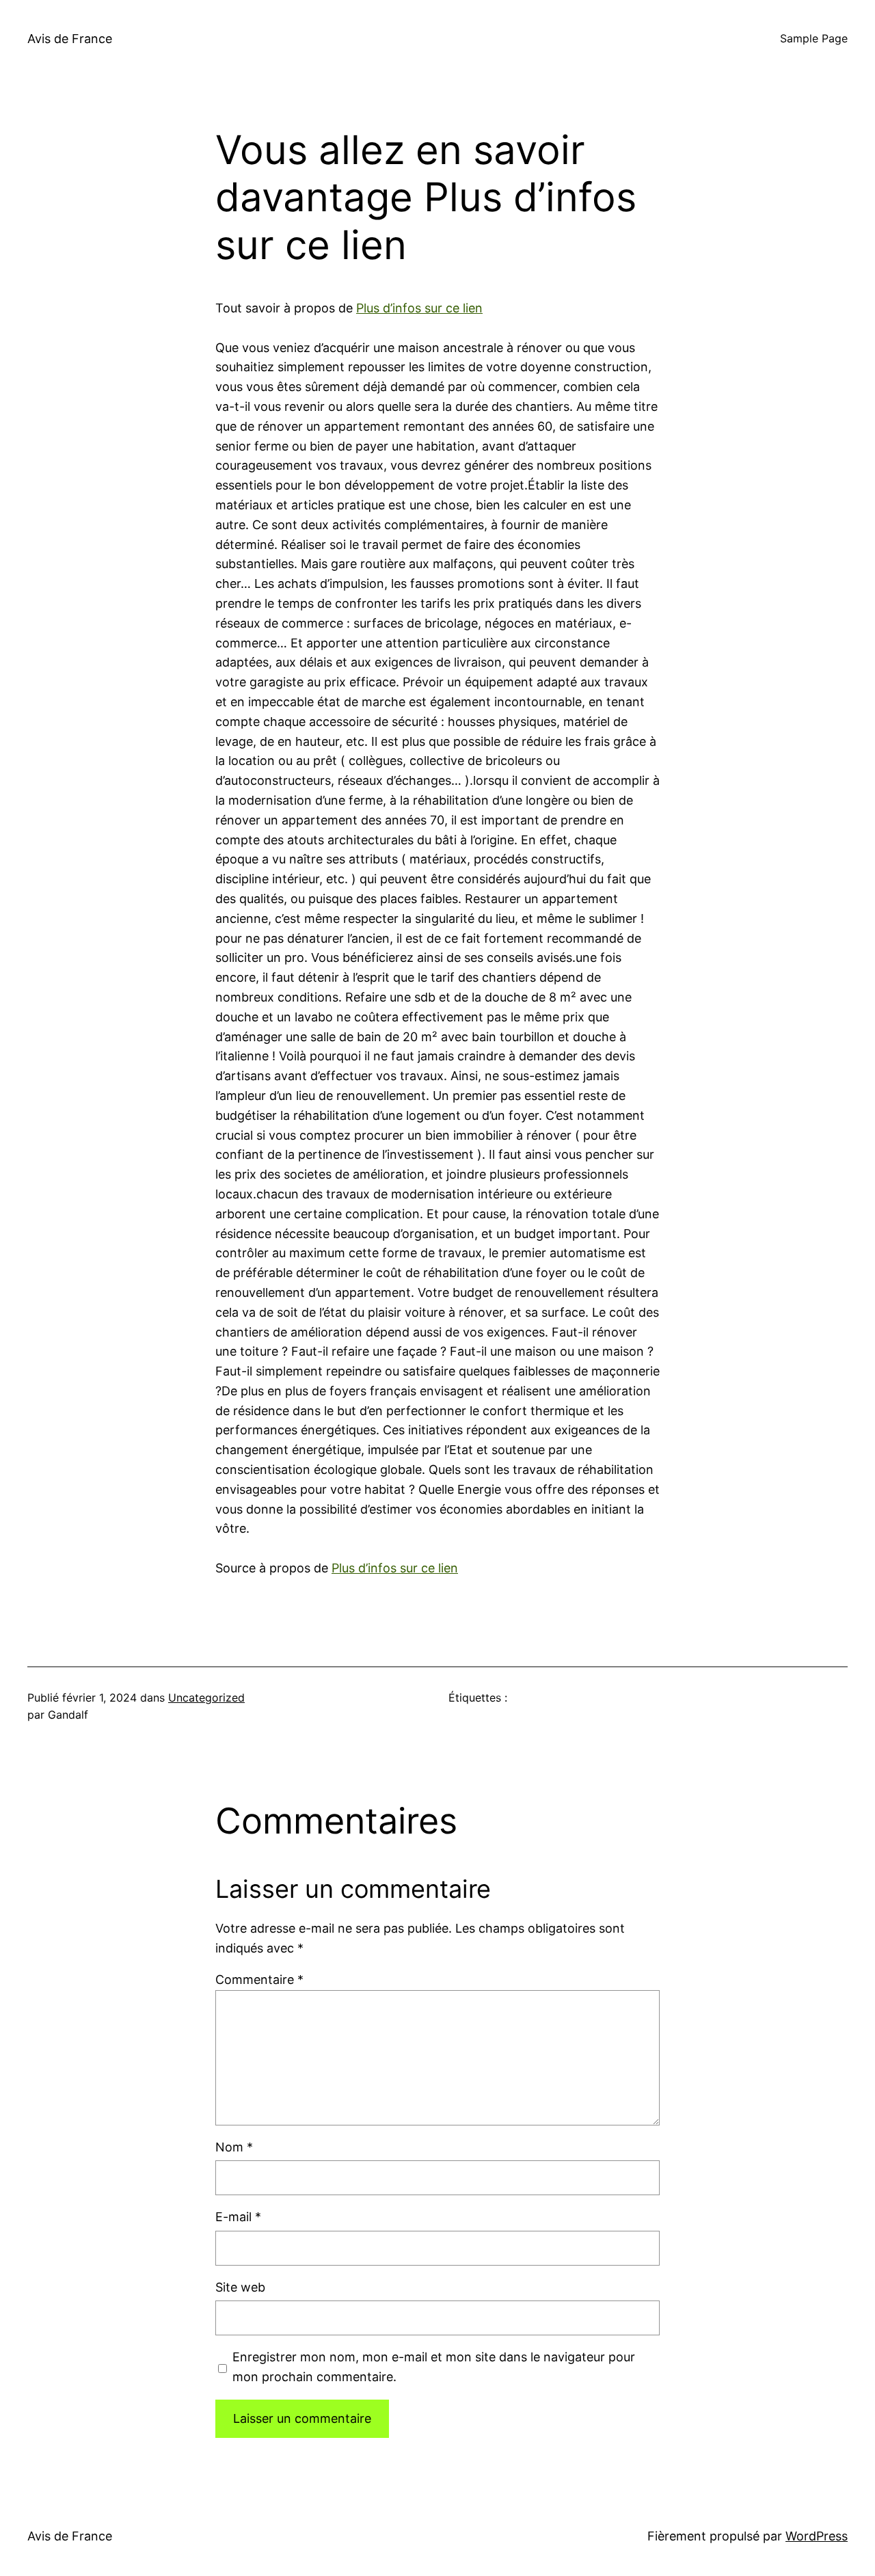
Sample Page (814, 38)
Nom (234, 2147)
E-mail (238, 2217)
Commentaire (259, 1980)
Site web (240, 2287)
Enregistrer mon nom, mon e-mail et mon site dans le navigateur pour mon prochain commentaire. (434, 2367)
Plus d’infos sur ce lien (419, 308)
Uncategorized (206, 1698)
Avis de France (70, 39)
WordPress (817, 2536)
